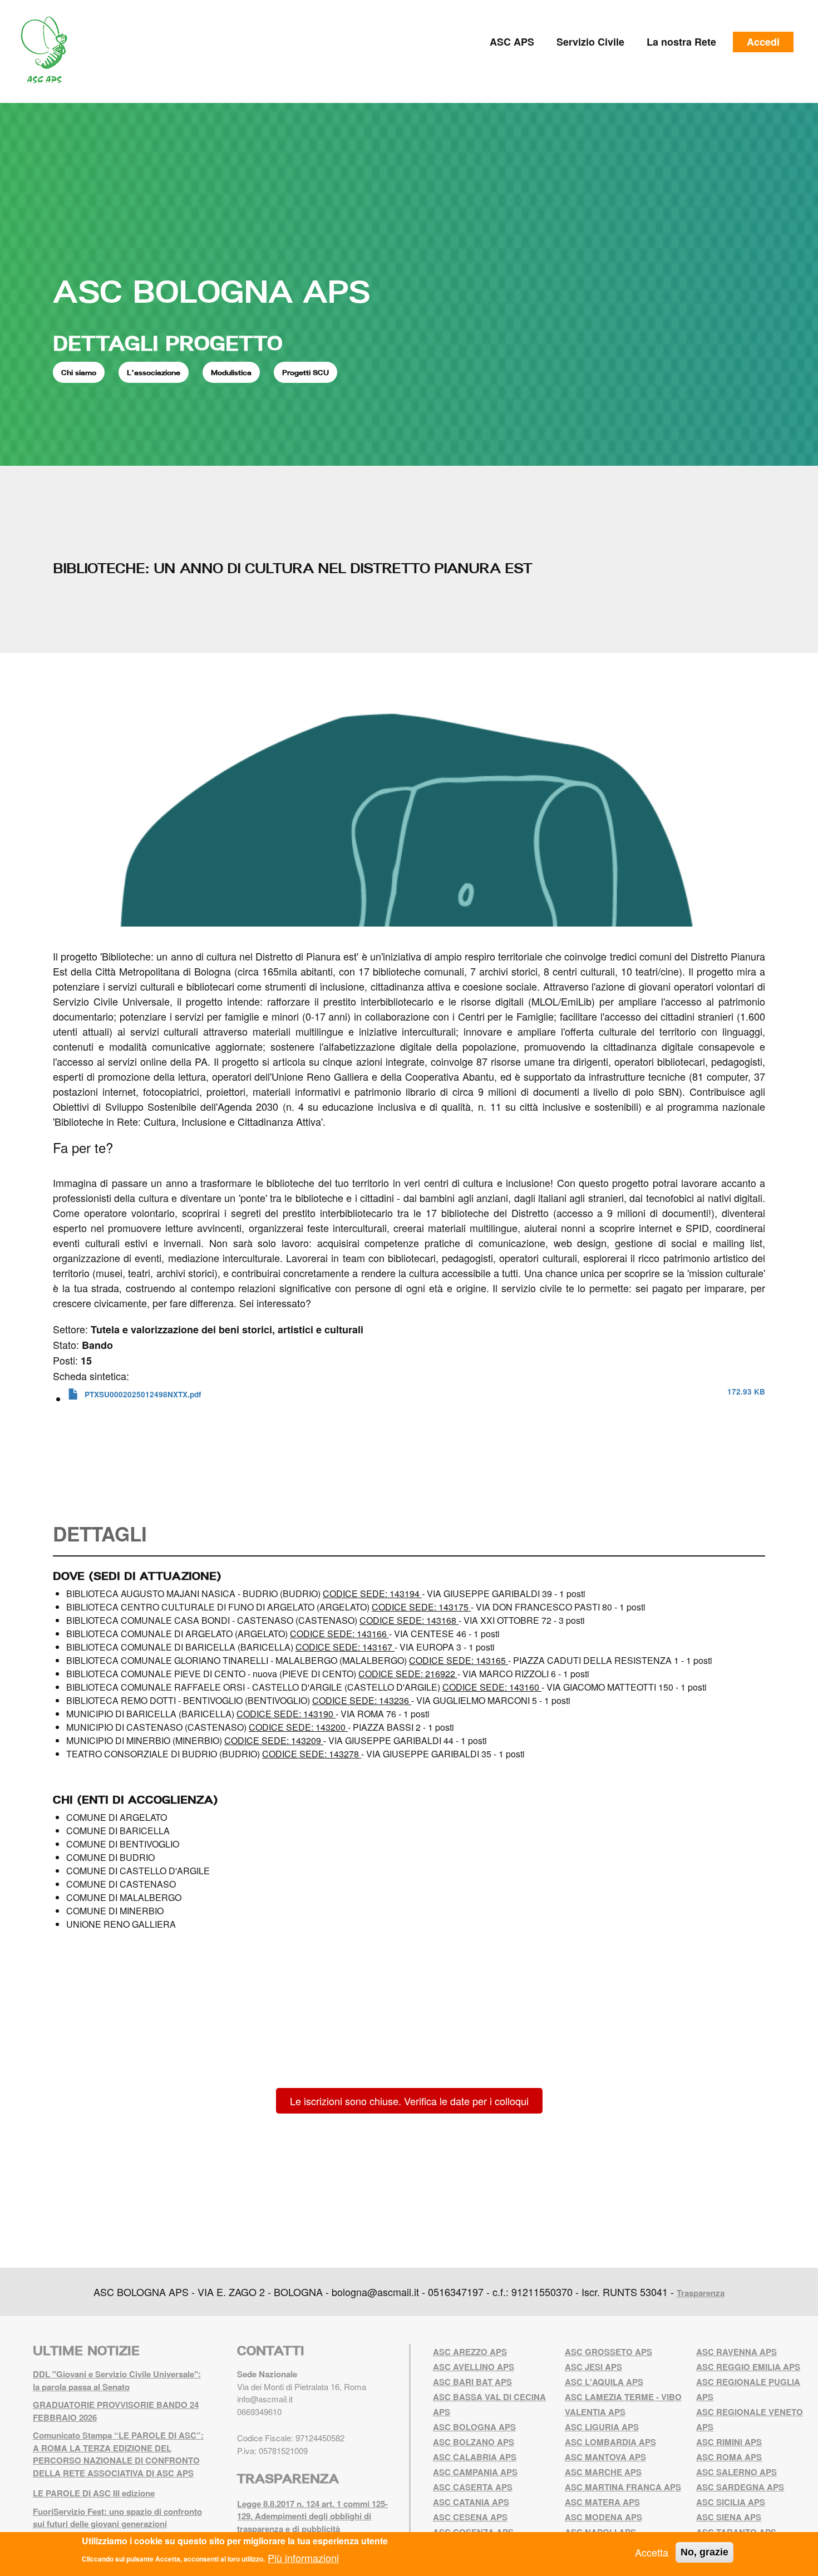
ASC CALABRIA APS (475, 2457)
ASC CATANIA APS (471, 2502)
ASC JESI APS (593, 2367)
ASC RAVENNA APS (736, 2352)
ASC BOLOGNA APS (211, 291)
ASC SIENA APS (729, 2517)
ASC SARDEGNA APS (740, 2487)
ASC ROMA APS (729, 2457)
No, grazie (704, 2552)
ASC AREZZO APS (470, 2352)
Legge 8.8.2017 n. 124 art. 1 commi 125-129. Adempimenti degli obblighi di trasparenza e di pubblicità (312, 2516)
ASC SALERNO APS (736, 2472)
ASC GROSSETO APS (608, 2352)
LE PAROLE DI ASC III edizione (94, 2493)
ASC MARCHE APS (603, 2472)
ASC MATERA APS (602, 2502)
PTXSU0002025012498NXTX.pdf (143, 1394)
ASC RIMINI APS (729, 2442)
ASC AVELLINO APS (474, 2367)
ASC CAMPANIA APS (475, 2472)
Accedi (763, 42)
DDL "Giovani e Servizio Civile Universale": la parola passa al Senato (117, 2380)
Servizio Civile (590, 42)
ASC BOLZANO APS (474, 2442)
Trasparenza (701, 2293)
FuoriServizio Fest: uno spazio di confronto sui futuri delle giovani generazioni (117, 2518)
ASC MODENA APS (603, 2517)
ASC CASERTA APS (473, 2487)
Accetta (652, 2552)
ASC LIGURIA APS (602, 2427)
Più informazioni (303, 2557)
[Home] (48, 50)
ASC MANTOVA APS (605, 2457)
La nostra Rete (681, 42)
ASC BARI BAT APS (472, 2382)
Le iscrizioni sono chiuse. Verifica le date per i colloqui (409, 2101)
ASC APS (512, 42)
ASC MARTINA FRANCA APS (623, 2487)
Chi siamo (79, 372)
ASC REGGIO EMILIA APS (748, 2367)
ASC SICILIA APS (731, 2502)
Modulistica (231, 372)
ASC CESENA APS (470, 2517)
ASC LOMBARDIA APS (610, 2442)
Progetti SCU (305, 372)
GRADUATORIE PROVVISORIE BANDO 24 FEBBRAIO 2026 (116, 2411)
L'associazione (154, 372)
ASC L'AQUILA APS (604, 2382)
